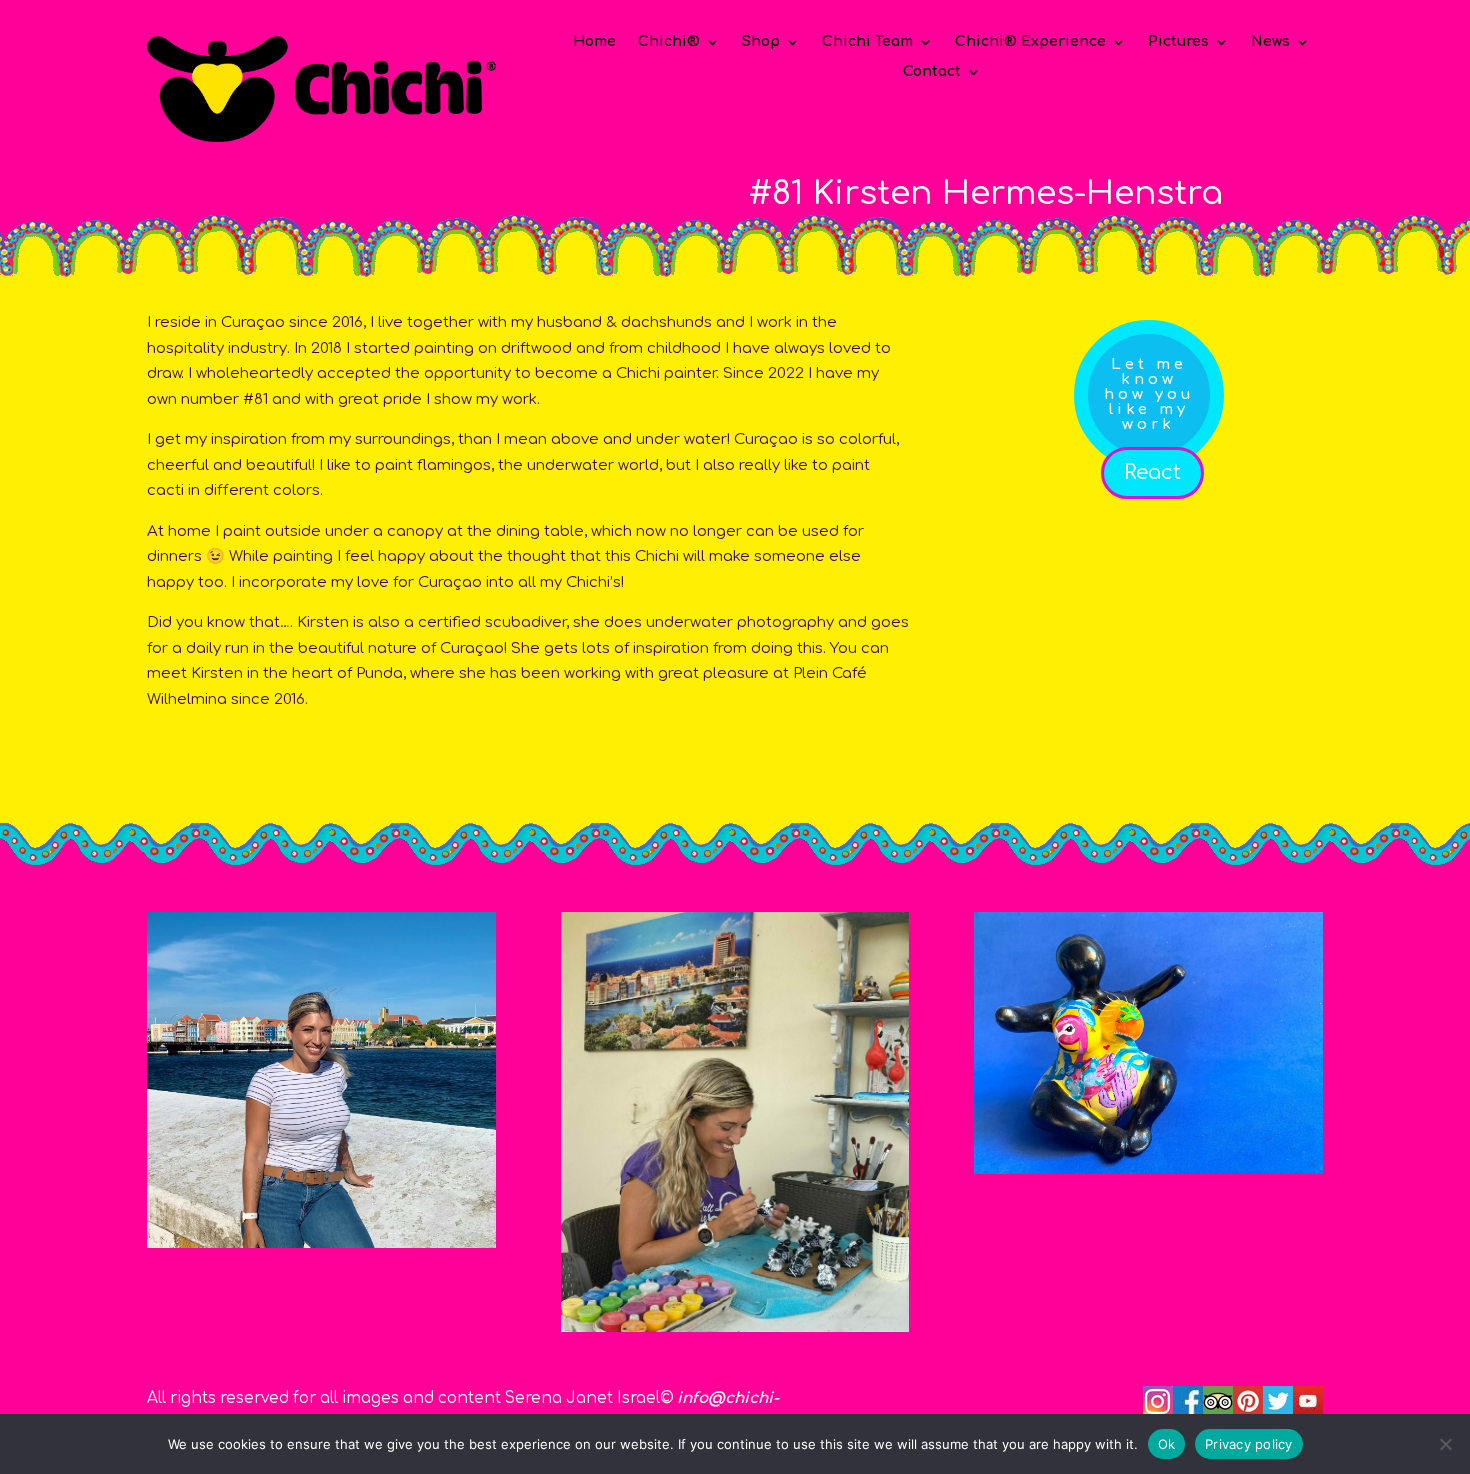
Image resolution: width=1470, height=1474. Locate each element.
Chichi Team (867, 42)
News (1270, 42)
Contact (932, 72)
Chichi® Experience (1030, 42)
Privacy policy (1249, 1443)
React (1152, 472)
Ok (1167, 1443)
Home (594, 42)
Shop (761, 42)
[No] (1445, 1444)
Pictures (1178, 42)
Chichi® (669, 42)
